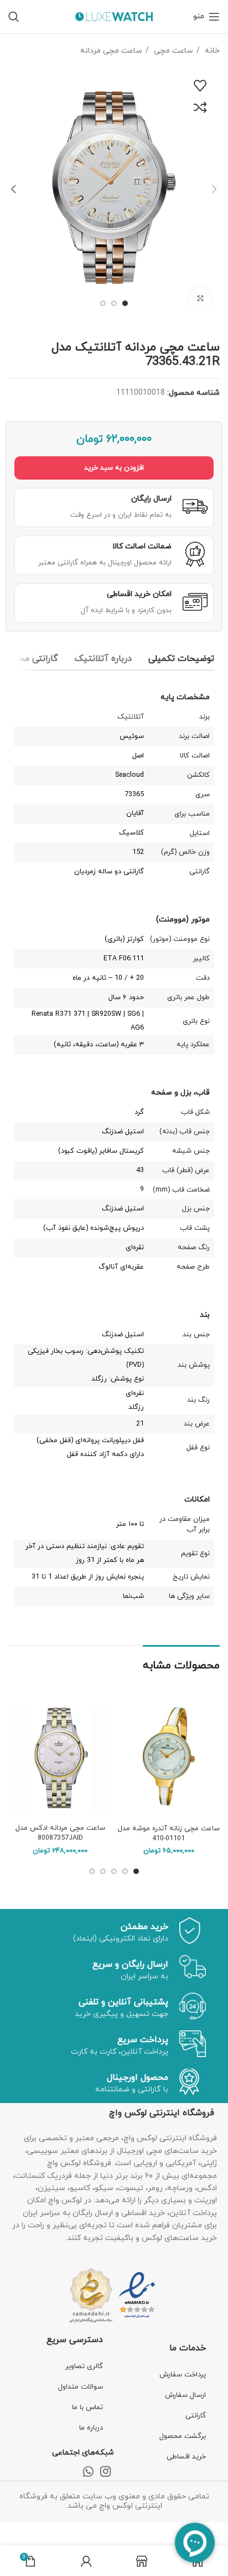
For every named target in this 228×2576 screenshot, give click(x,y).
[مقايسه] (200, 108)
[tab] (181, 659)
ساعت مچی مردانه (111, 51)
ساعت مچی (172, 51)
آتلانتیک (131, 717)
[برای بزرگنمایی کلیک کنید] (200, 298)
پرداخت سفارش (183, 2375)
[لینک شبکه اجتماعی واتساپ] (88, 2471)
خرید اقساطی (186, 2457)
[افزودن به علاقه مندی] (200, 86)
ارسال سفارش (185, 2395)
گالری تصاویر (84, 2366)
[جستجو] (14, 17)
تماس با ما (87, 2407)
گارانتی (196, 2416)
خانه (211, 51)
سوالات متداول (81, 2387)
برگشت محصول (183, 2436)
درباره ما (91, 2428)
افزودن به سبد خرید (114, 468)
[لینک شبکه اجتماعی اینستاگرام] (105, 2471)
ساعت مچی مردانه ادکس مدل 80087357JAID (60, 1833)
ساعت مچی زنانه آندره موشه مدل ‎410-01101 (169, 1834)
